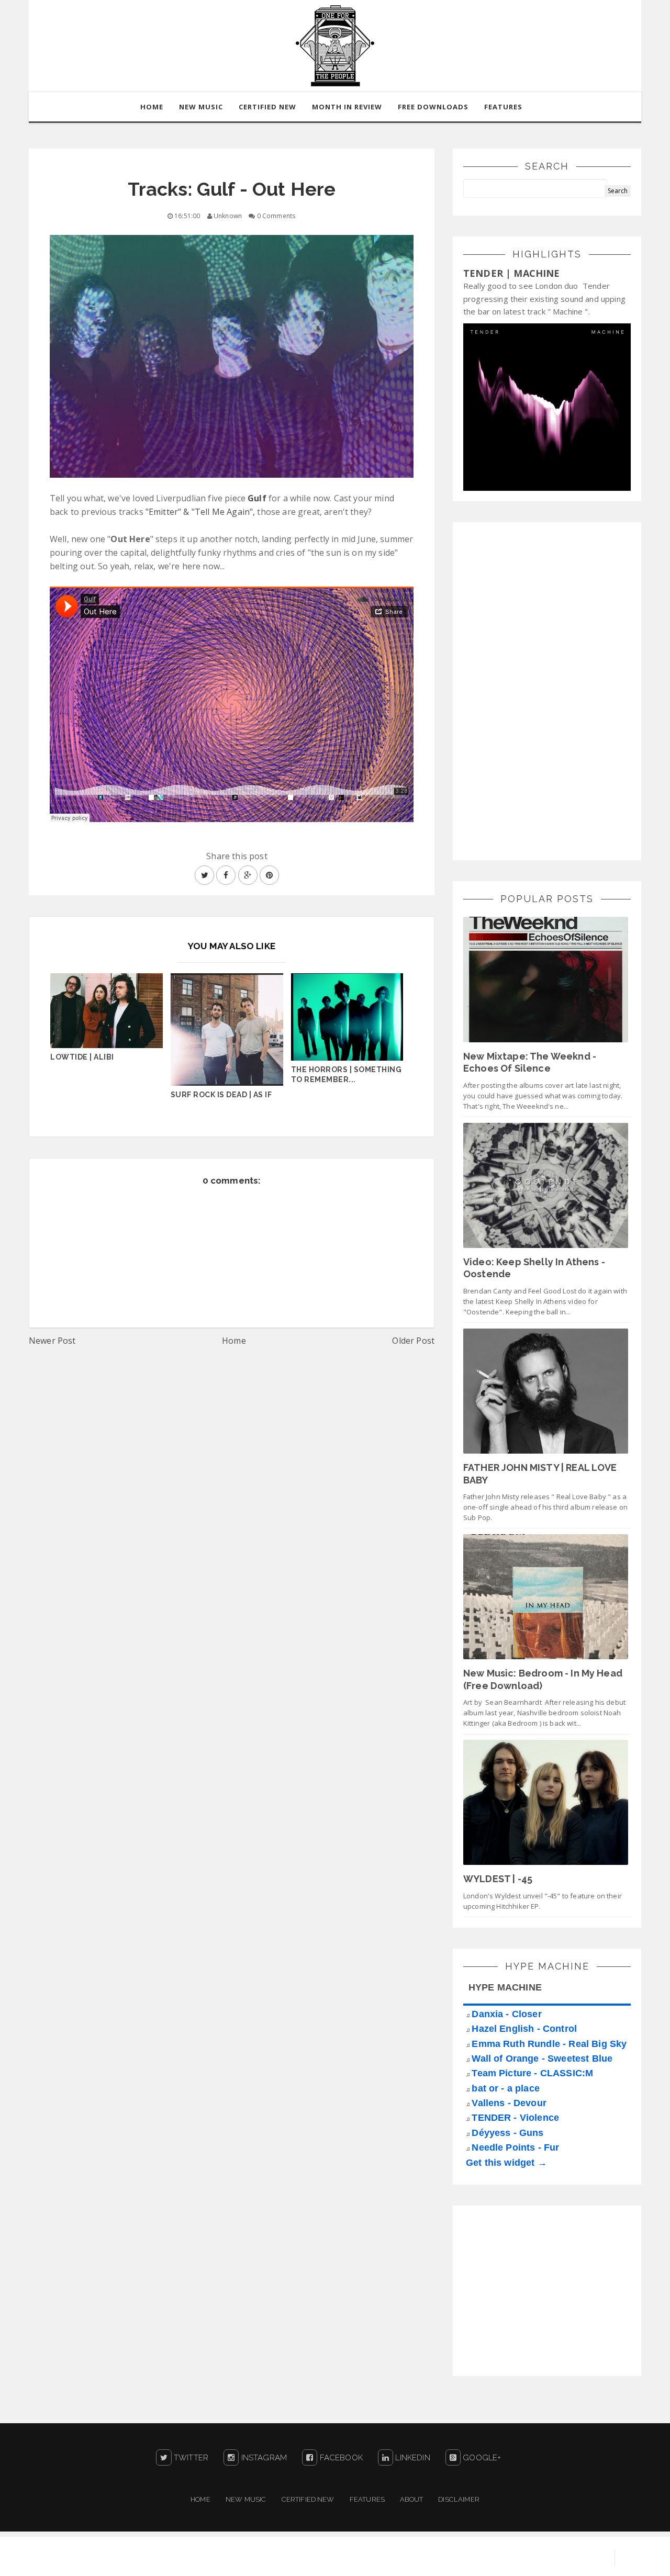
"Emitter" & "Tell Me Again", (200, 512)
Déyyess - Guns (507, 2133)
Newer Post (52, 1341)
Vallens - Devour (509, 2103)
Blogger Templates (565, 2558)
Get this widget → (506, 2163)
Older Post (413, 1341)
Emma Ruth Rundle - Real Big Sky (549, 2044)
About (411, 2499)
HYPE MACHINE (505, 1987)
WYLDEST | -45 (498, 1879)
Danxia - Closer (506, 2014)
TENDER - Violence (515, 2118)
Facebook (340, 2458)
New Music (246, 2499)
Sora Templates (485, 2558)
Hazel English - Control (524, 2029)
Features (503, 107)
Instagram (263, 2458)
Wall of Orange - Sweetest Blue (542, 2058)
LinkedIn (411, 2458)
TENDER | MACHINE (512, 273)
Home (234, 1341)
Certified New (308, 2499)
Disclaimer (459, 2499)
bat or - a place (506, 2088)
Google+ (481, 2458)
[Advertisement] (542, 690)
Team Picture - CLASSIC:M (532, 2073)
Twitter (190, 2458)
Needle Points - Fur (515, 2147)
